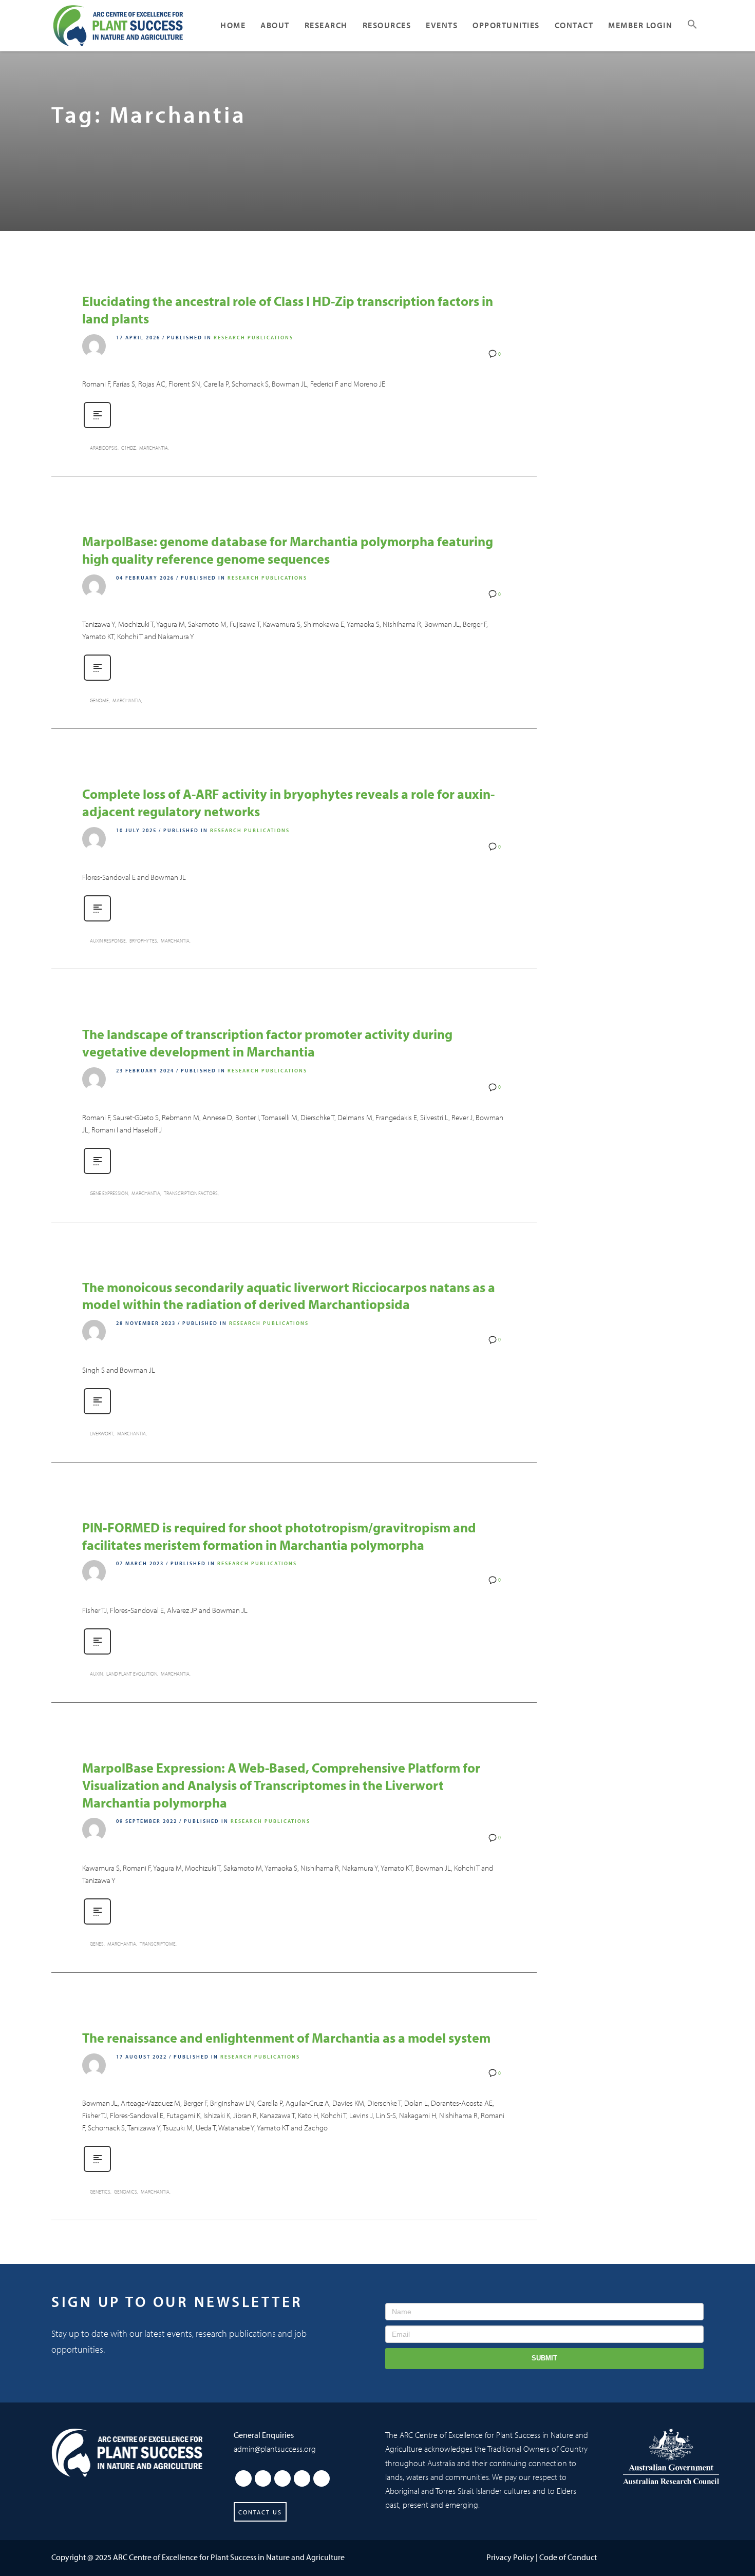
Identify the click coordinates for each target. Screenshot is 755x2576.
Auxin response (108, 941)
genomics (126, 2192)
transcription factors (191, 1193)
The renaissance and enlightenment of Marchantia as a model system (286, 2038)
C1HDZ (128, 448)
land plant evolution (132, 1674)
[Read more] (97, 427)
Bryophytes (143, 941)
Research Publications (253, 338)
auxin (96, 1674)
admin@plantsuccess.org (275, 2449)
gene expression (109, 1193)
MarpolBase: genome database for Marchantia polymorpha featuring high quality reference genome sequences (288, 550)
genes (97, 1944)
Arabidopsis (104, 448)
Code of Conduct (568, 2557)
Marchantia (154, 448)
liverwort (102, 1434)
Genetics (100, 2192)
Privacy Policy (510, 2557)
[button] (692, 26)
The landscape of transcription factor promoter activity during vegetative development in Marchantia (267, 1043)
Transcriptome (158, 1944)
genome (99, 700)
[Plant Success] (127, 2452)
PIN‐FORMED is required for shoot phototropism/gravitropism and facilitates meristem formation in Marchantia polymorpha (279, 1536)
